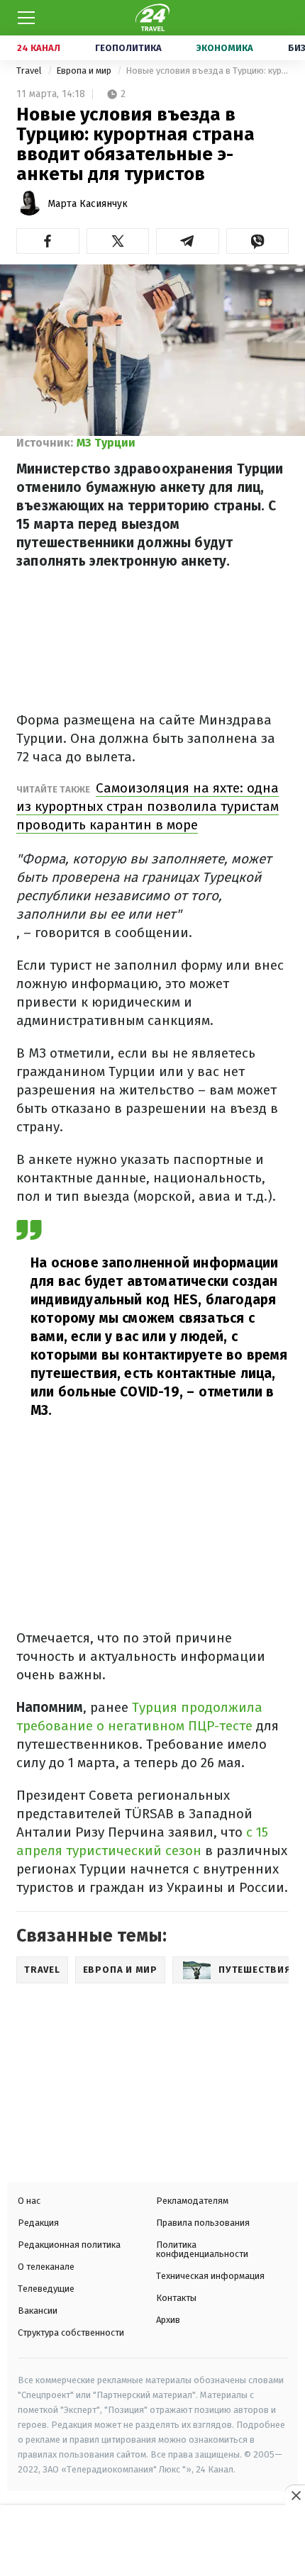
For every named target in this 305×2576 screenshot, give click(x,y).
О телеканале (46, 2267)
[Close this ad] (295, 2495)
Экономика (225, 48)
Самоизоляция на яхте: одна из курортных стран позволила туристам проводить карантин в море (148, 806)
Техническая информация (210, 2276)
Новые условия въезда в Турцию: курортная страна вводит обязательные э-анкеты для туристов (207, 71)
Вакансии (38, 2311)
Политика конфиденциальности (202, 2249)
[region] (152, 2542)
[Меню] (26, 18)
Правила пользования (203, 2223)
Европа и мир (85, 71)
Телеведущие (46, 2289)
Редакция (38, 2223)
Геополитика (128, 48)
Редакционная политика (69, 2245)
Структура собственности (71, 2333)
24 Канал (39, 48)
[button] (48, 241)
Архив (168, 2320)
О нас (29, 2201)
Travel (30, 71)
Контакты (176, 2298)
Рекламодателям (192, 2201)
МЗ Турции (106, 443)
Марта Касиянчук (88, 204)
